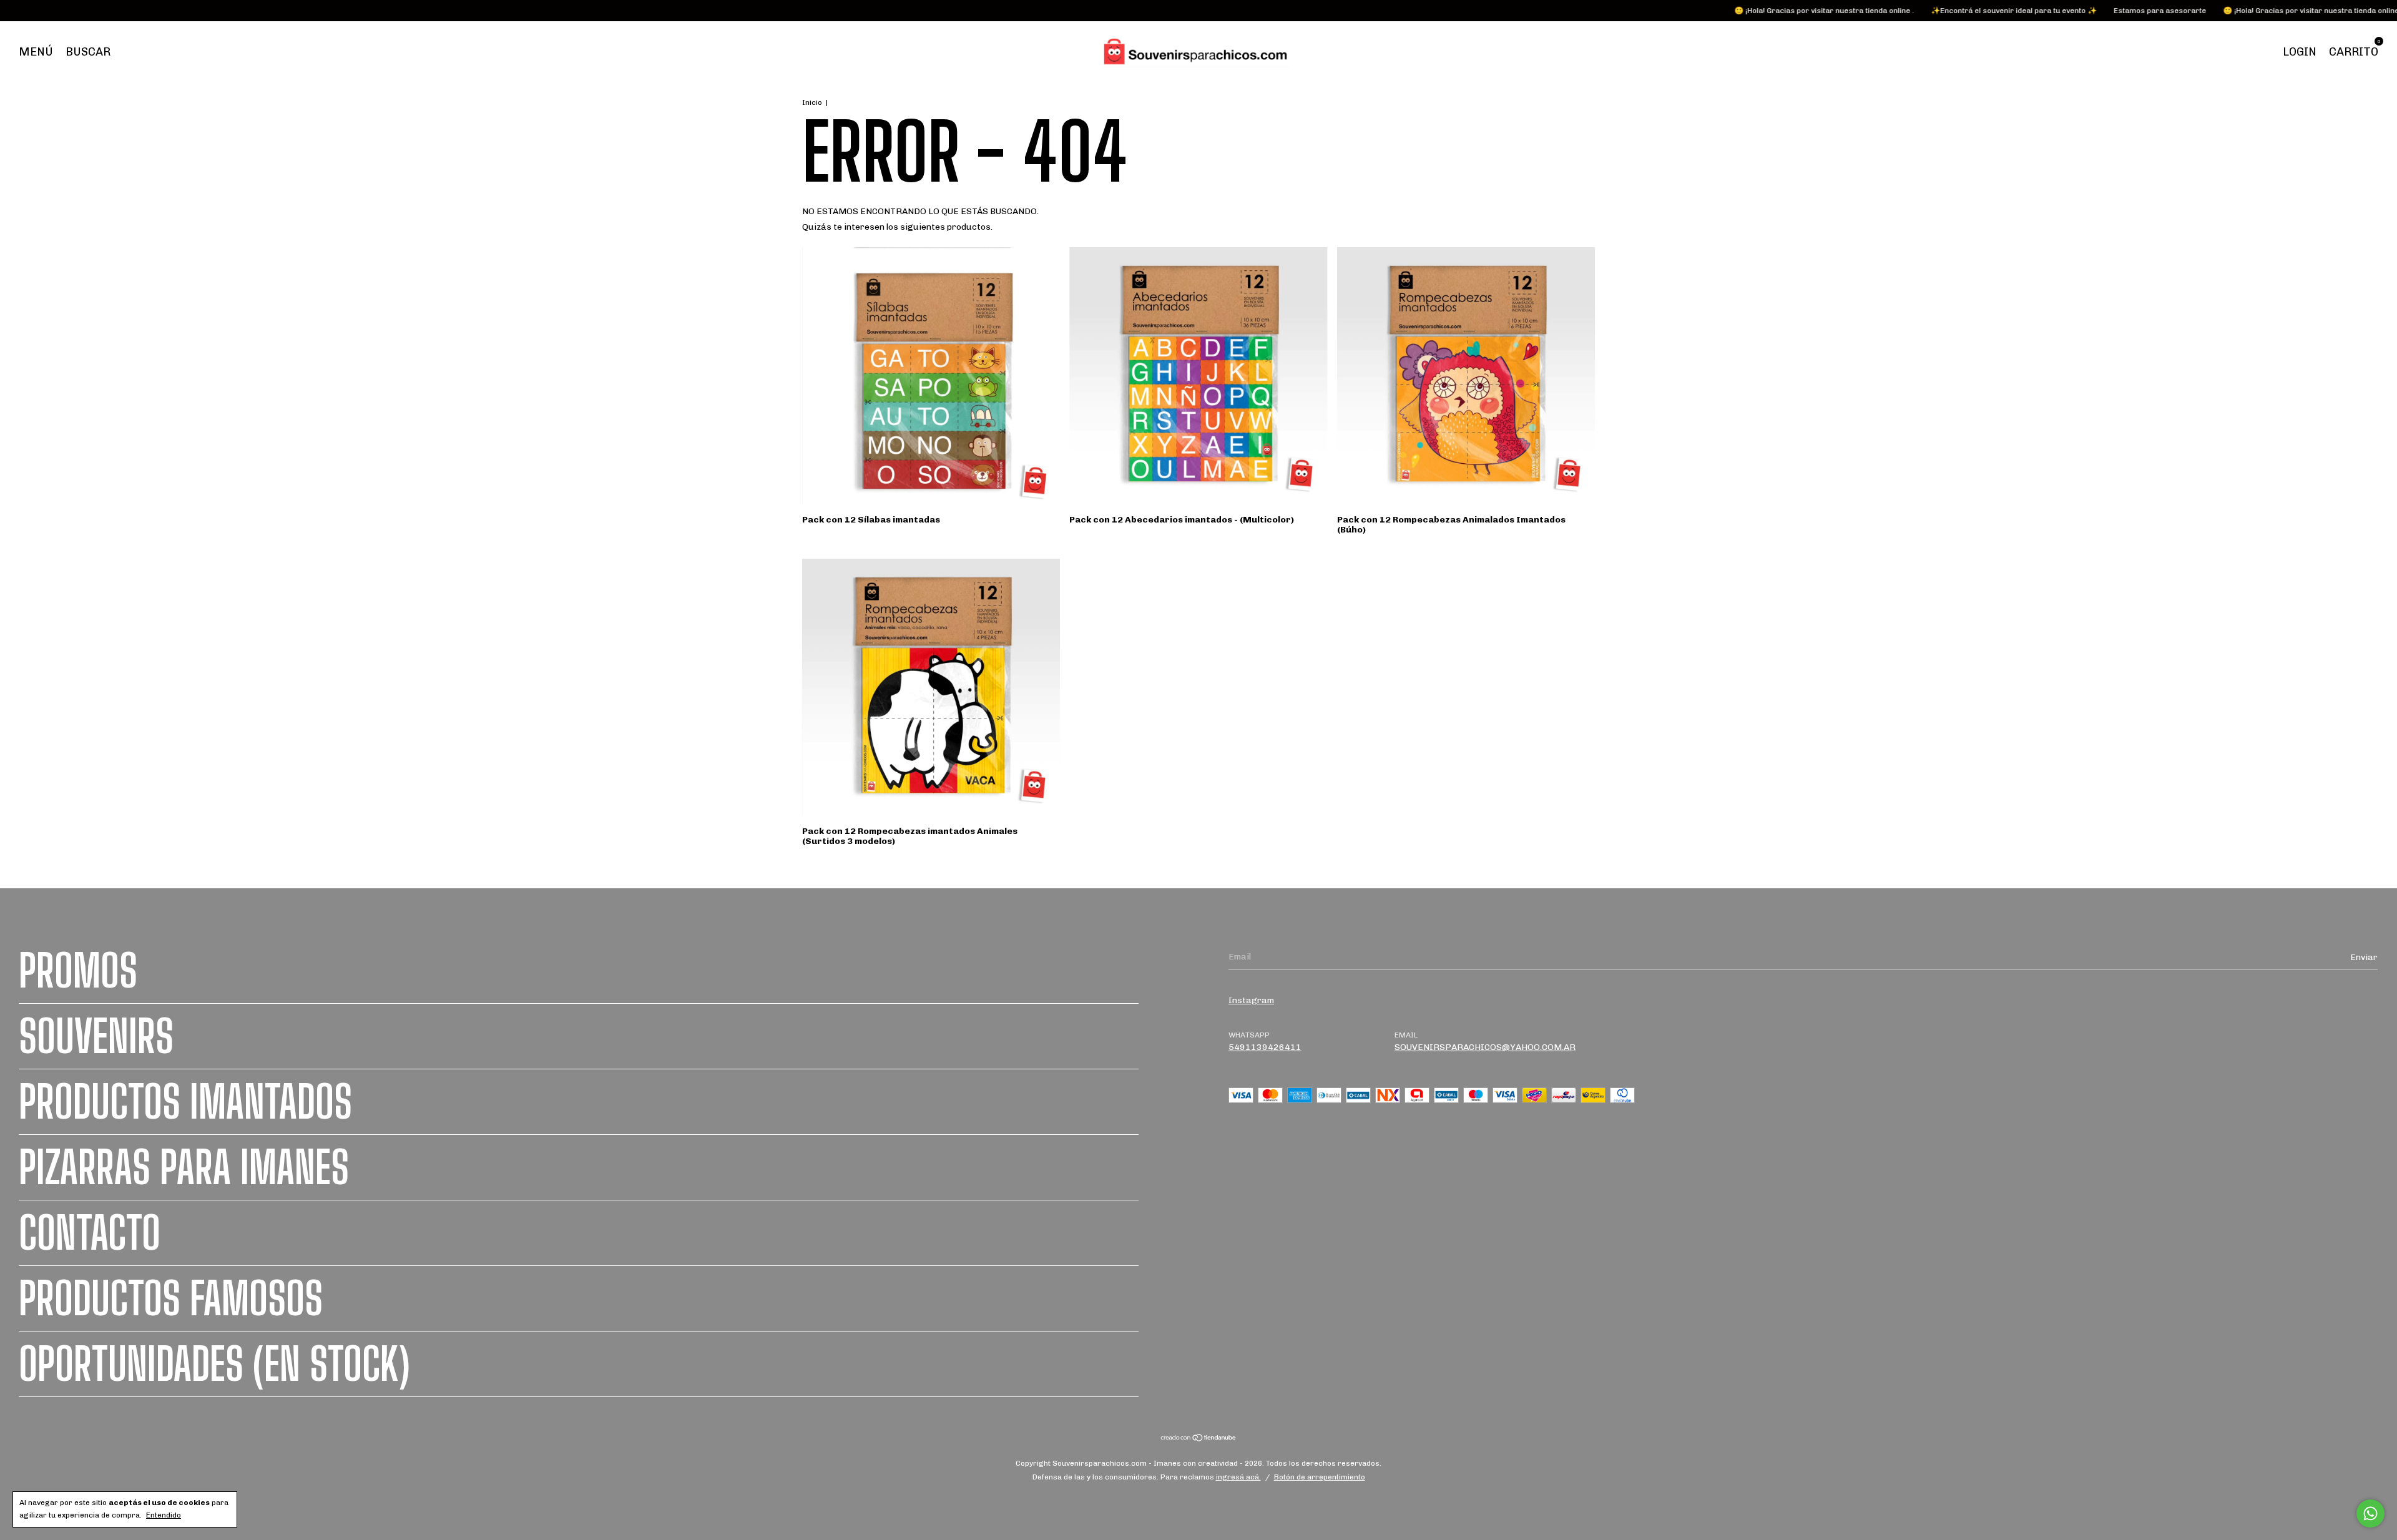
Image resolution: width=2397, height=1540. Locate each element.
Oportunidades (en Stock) (214, 1364)
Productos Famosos (171, 1298)
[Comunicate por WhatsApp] (2370, 1513)
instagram (1251, 1000)
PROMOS (78, 971)
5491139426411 (1265, 1047)
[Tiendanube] (1199, 1439)
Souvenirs (96, 1036)
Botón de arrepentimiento (1320, 1477)
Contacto (90, 1233)
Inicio (812, 102)
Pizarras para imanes (184, 1167)
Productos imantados (185, 1102)
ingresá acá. (1238, 1477)
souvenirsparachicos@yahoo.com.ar (1485, 1047)
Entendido (164, 1515)
